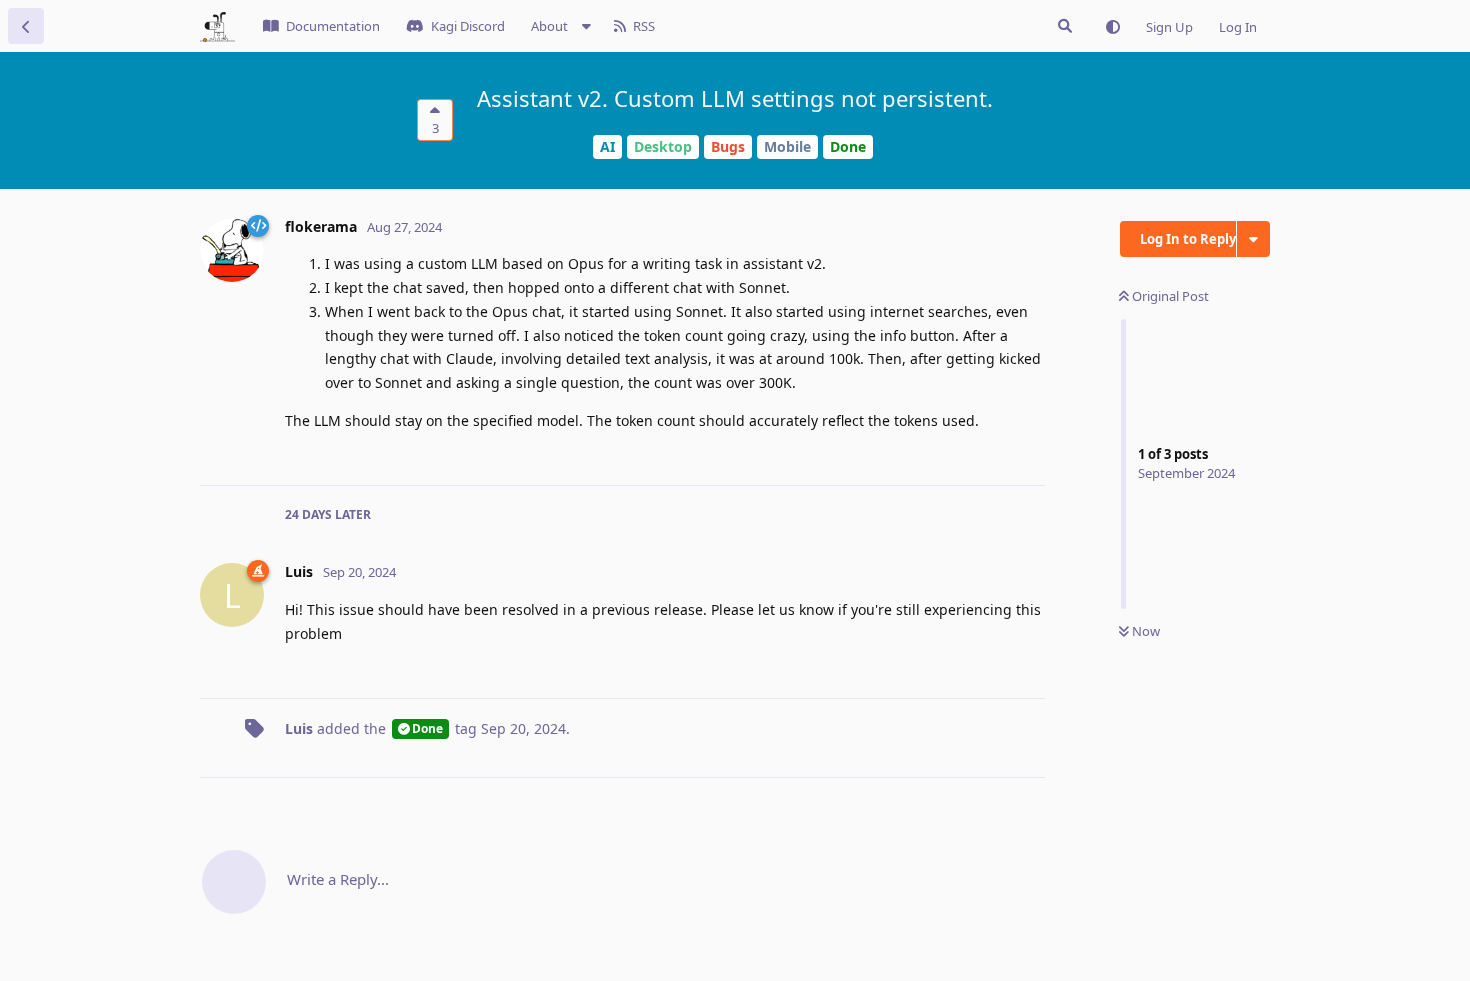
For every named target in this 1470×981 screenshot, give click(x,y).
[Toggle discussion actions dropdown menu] (1253, 239)
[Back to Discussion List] (26, 26)
